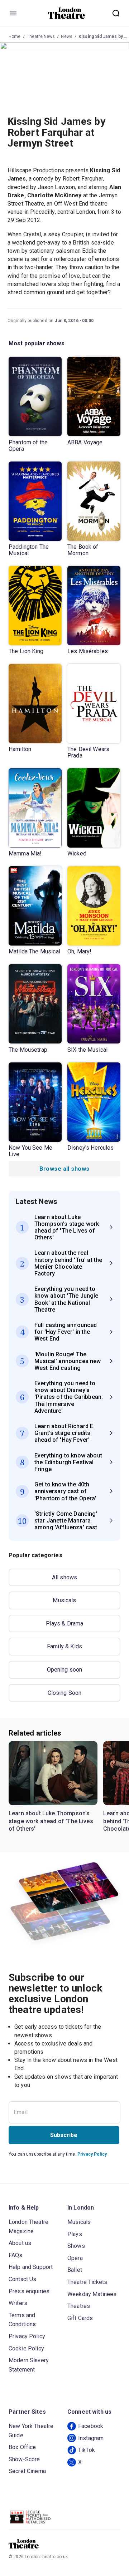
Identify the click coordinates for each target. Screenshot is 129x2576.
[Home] (66, 13)
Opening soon (65, 1670)
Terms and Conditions (22, 2320)
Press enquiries (29, 2291)
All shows (64, 1577)
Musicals (64, 1600)
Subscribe (64, 2135)
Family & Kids (64, 1646)
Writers (18, 2303)
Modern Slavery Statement (29, 2365)
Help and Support (31, 2267)
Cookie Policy (26, 2348)
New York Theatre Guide (31, 2431)
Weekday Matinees (92, 2294)
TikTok (87, 2450)
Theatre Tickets (87, 2282)
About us (20, 2243)
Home (15, 36)
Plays (75, 2234)
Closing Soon (65, 1693)
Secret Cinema (27, 2471)
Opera (75, 2258)
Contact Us (23, 2279)
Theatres (79, 2306)
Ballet (75, 2270)
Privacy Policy (92, 2154)
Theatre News (41, 36)
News (67, 36)
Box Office (22, 2447)
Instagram (91, 2438)
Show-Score (24, 2459)
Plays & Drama (65, 1623)
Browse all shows (64, 1169)
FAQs (16, 2255)
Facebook (91, 2426)
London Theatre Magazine (28, 2227)
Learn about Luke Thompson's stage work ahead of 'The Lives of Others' (51, 1821)
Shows (76, 2246)
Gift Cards (80, 2318)
